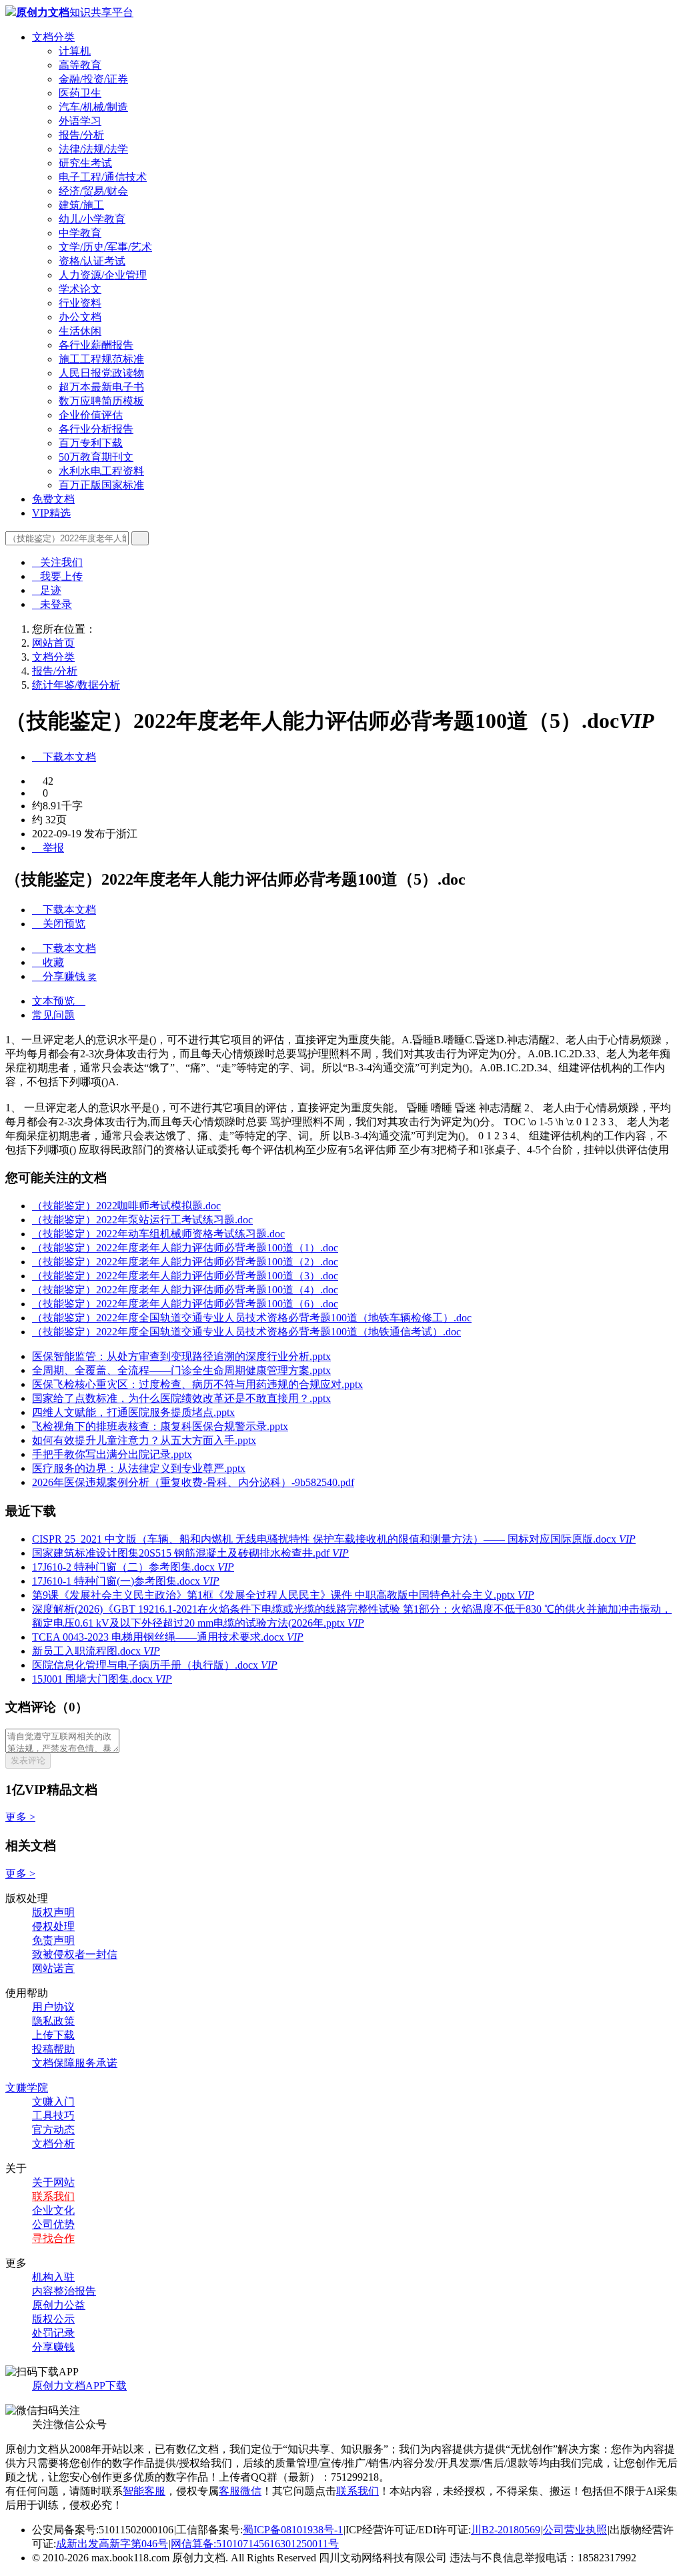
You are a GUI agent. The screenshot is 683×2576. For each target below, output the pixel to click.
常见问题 (53, 1015)
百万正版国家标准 (101, 485)
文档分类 (53, 37)
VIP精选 (51, 513)
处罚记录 (53, 2333)
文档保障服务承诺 (75, 2063)
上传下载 (53, 2035)
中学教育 (80, 233)
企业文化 (53, 2210)
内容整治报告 (64, 2291)
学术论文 (80, 289)
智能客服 (144, 2491)
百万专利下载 (91, 443)
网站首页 (53, 643)
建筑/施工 (81, 205)
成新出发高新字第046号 (112, 2544)
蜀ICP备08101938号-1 (293, 2530)
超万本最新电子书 (101, 387)
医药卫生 (80, 93)
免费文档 (53, 499)
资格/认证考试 (92, 261)
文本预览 (59, 1001)
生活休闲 (80, 331)
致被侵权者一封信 (75, 1954)
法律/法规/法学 (93, 149)
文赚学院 (27, 2088)
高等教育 (80, 65)
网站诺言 (53, 1968)
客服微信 (240, 2491)
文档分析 (53, 2144)
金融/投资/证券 (93, 79)
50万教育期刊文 (96, 457)
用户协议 (53, 2007)
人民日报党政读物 (101, 373)
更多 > (20, 1817)
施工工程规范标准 (101, 359)
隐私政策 (53, 2021)
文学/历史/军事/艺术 (105, 247)
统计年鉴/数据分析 (76, 685)
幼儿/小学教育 (92, 219)
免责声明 (53, 1940)
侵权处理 (53, 1926)
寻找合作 (53, 2238)
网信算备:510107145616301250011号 (255, 2544)
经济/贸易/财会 (93, 191)
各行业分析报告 (96, 429)
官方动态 (53, 2130)
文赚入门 (53, 2102)
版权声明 (53, 1912)
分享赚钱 (53, 2347)
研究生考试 (85, 163)
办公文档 (80, 317)
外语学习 (80, 121)
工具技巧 (53, 2116)
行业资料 (80, 303)
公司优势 (53, 2224)
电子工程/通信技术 (103, 177)
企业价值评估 (91, 415)
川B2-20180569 (506, 2530)
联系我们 (53, 2196)
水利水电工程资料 (101, 471)
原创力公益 (59, 2305)
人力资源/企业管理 (103, 275)
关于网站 (53, 2182)
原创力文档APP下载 (79, 2386)
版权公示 (53, 2319)
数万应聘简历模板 (101, 401)
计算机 (75, 51)
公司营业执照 (575, 2530)
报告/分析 (81, 135)
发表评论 (28, 1760)
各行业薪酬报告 (96, 345)
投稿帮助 (53, 2049)
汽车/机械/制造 (93, 107)
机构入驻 (53, 2277)
